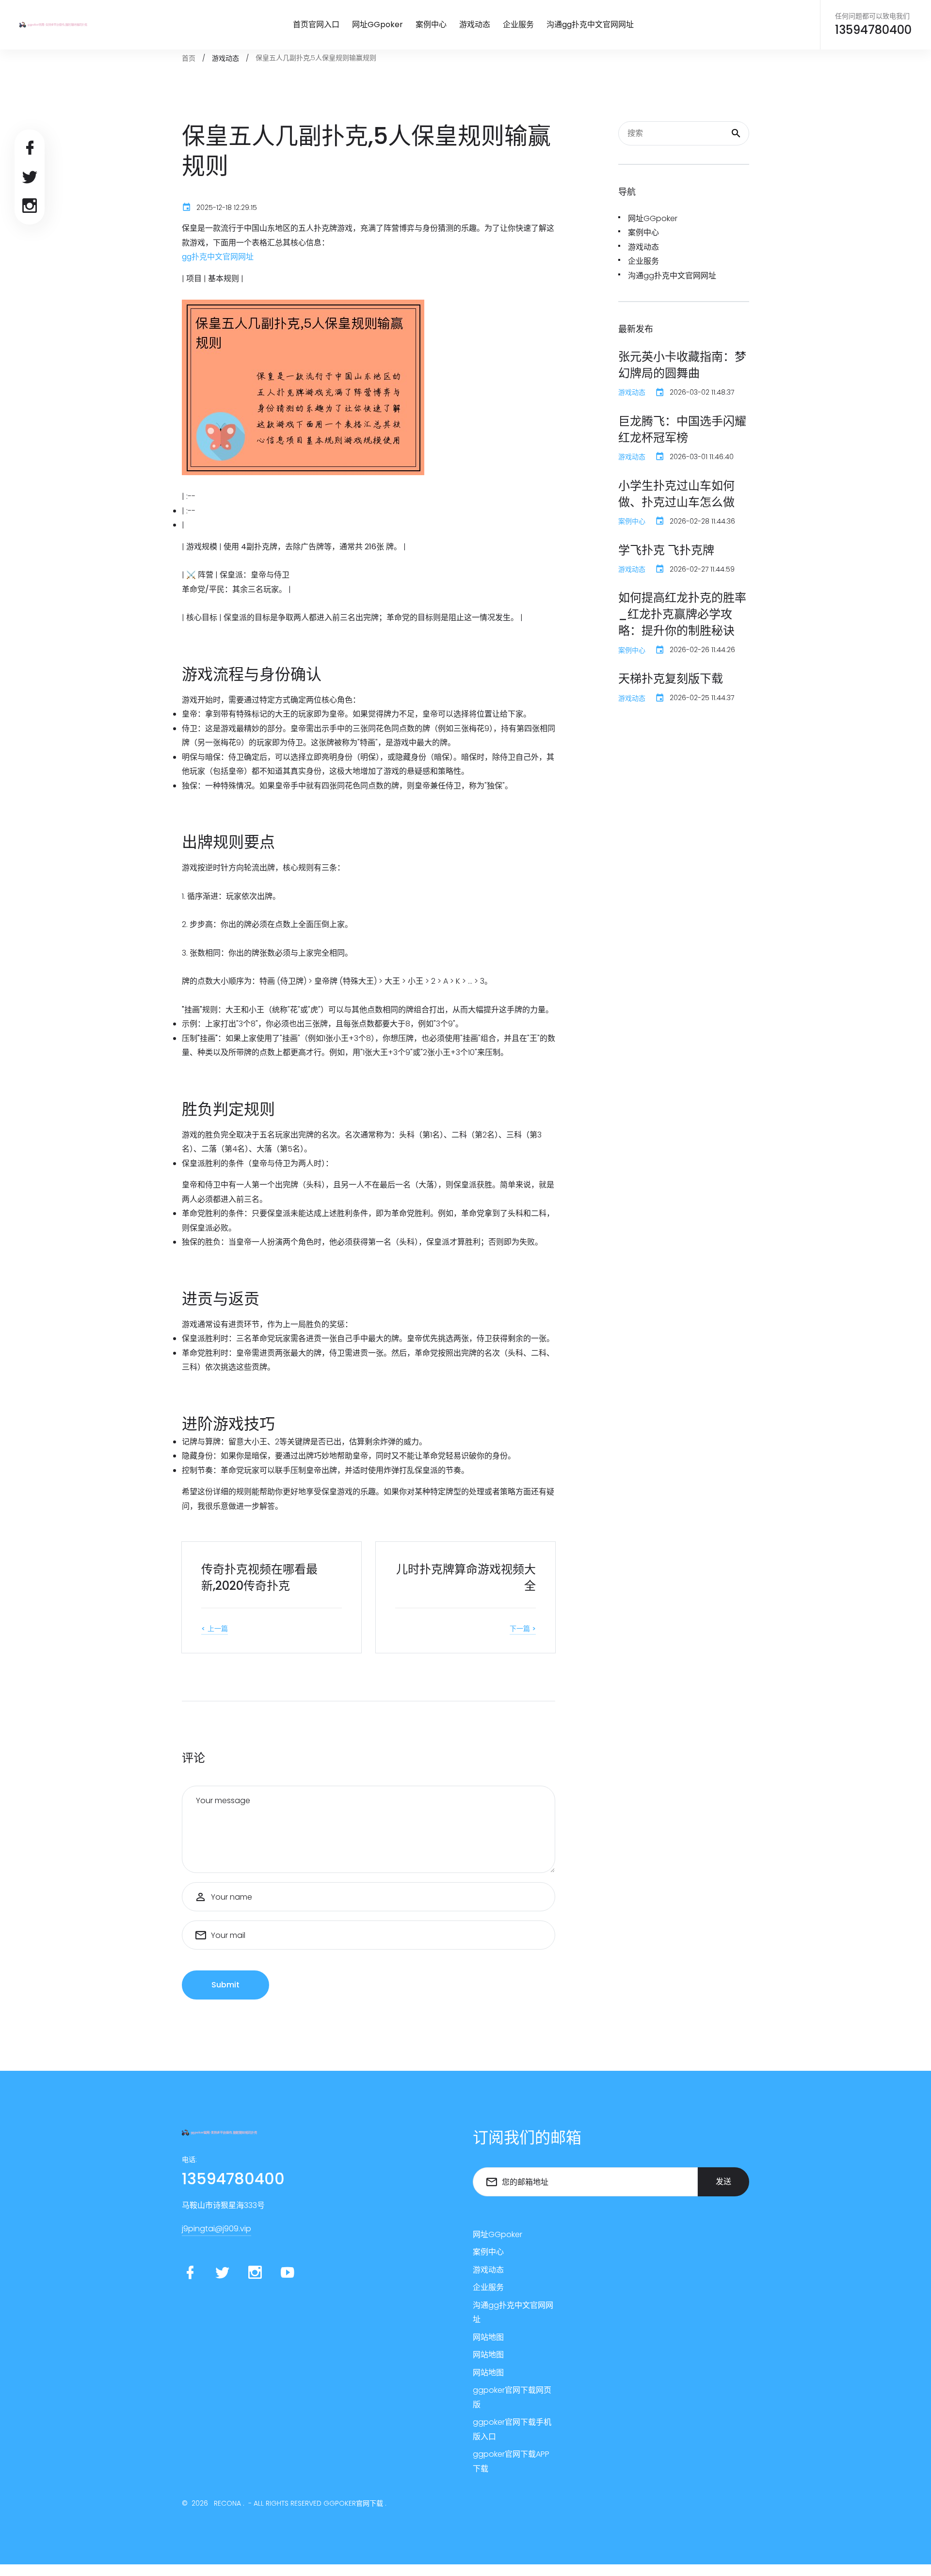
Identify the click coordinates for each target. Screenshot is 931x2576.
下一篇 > (523, 1629)
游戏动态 (475, 24)
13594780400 (873, 30)
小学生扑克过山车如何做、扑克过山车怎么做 (676, 494)
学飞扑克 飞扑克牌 (666, 550)
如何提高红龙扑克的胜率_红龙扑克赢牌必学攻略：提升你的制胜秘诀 (682, 614)
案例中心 (431, 24)
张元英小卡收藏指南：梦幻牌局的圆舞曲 (682, 365)
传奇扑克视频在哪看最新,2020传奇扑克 (259, 1577)
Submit (225, 1985)
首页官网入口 (316, 24)
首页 (189, 58)
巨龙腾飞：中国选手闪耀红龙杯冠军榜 (682, 429)
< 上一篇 (215, 1629)
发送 (723, 2182)
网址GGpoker (377, 24)
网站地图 (488, 2337)
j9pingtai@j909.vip (217, 2229)
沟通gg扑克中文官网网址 (590, 24)
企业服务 (518, 24)
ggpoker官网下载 (353, 2503)
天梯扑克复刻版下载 (671, 679)
